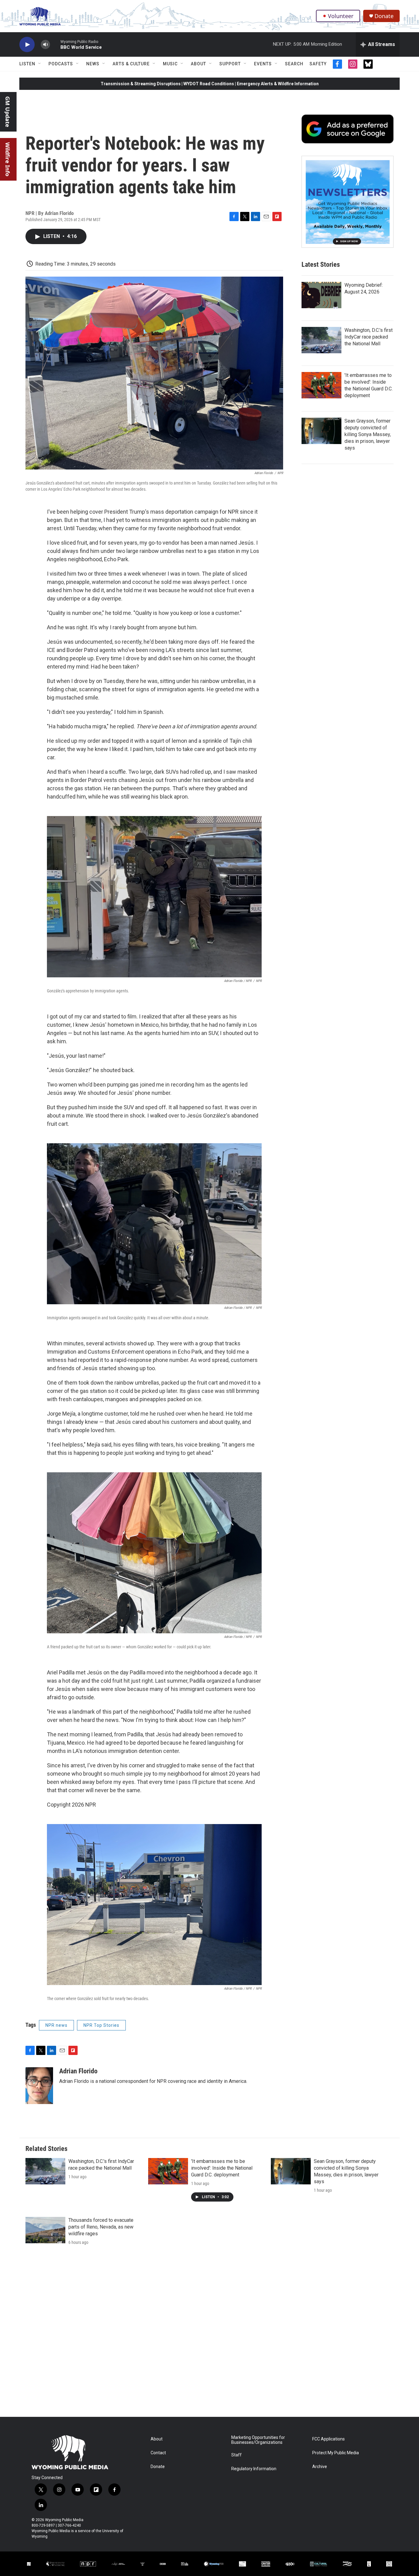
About (198, 64)
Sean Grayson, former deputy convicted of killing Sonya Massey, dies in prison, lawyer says (368, 434)
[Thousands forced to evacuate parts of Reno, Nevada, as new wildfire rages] (45, 2230)
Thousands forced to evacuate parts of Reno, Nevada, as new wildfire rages (101, 2227)
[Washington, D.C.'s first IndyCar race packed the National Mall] (321, 340)
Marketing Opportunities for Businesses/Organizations (258, 2440)
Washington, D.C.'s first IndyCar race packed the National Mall (369, 337)
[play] (27, 45)
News (93, 64)
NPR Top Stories (101, 2025)
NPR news (56, 2025)
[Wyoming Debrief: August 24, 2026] (321, 295)
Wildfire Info (8, 159)
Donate (384, 16)
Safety (318, 64)
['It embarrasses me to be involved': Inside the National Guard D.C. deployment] (321, 385)
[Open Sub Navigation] (40, 64)
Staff (236, 2455)
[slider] (55, 44)
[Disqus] (209, 2334)
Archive (320, 2467)
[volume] (45, 45)
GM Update (8, 112)
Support (230, 64)
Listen (27, 64)
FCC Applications (329, 2439)
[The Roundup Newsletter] (348, 202)
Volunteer (341, 16)
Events (263, 64)
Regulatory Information (254, 2469)
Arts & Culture (131, 64)
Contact (158, 2453)
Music (170, 64)
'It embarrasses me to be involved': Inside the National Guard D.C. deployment (222, 2168)
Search (294, 64)
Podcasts (61, 64)
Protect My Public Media (336, 2453)
